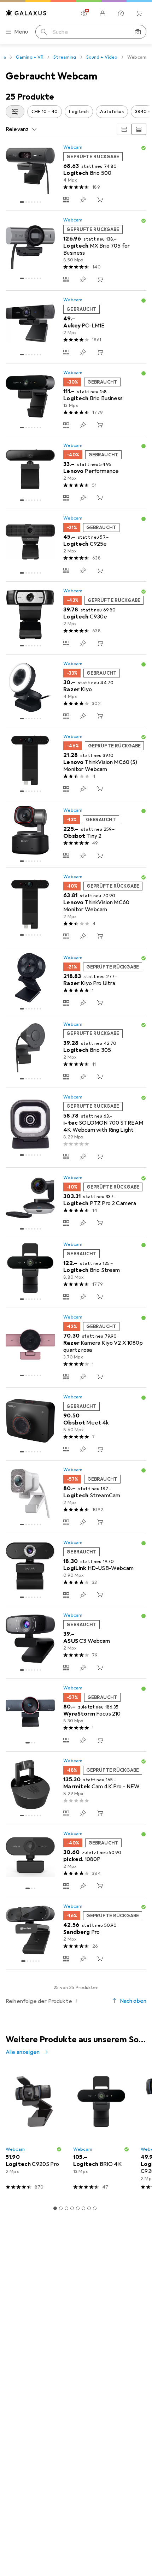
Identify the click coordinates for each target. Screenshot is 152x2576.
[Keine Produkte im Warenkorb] (139, 13)
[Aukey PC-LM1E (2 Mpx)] (76, 327)
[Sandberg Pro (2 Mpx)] (76, 1934)
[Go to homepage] (26, 13)
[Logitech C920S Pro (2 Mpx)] (34, 2131)
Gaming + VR (30, 57)
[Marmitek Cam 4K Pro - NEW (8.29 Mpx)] (76, 1788)
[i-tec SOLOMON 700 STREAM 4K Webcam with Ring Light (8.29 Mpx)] (76, 1128)
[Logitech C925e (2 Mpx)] (76, 545)
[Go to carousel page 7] (89, 2208)
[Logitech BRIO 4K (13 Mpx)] (101, 2131)
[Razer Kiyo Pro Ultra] (76, 981)
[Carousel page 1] (55, 2208)
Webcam (73, 147)
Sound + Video (102, 57)
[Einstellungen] (84, 13)
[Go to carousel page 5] (78, 2208)
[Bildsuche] (138, 32)
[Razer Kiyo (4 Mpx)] (76, 691)
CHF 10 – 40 (45, 112)
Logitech (79, 112)
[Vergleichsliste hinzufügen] (66, 200)
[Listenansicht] (139, 129)
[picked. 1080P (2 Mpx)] (76, 1861)
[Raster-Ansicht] (124, 129)
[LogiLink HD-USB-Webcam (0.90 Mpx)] (76, 1570)
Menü (21, 32)
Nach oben (133, 2001)
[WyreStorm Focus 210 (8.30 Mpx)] (76, 1715)
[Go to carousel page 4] (72, 2208)
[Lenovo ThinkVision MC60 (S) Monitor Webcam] (76, 764)
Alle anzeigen (23, 2052)
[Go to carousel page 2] (61, 2208)
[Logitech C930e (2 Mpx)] (76, 618)
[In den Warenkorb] (100, 200)
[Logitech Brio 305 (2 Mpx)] (76, 1052)
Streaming (65, 57)
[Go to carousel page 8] (95, 2208)
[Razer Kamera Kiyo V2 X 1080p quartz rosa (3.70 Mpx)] (76, 1348)
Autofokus (112, 112)
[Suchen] (44, 32)
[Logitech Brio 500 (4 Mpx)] (76, 174)
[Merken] (83, 200)
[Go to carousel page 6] (83, 2208)
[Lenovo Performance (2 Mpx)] (76, 473)
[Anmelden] (103, 13)
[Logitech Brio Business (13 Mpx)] (76, 400)
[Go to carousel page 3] (66, 2208)
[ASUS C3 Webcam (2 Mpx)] (76, 1642)
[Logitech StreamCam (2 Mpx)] (76, 1497)
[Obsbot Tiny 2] (76, 834)
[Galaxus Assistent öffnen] (121, 13)
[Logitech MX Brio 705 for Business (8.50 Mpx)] (76, 251)
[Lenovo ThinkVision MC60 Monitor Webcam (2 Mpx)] (76, 907)
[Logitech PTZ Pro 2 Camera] (76, 1201)
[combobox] (15, 112)
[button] (144, 148)
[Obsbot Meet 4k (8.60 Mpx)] (76, 1424)
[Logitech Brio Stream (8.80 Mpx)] (76, 1272)
